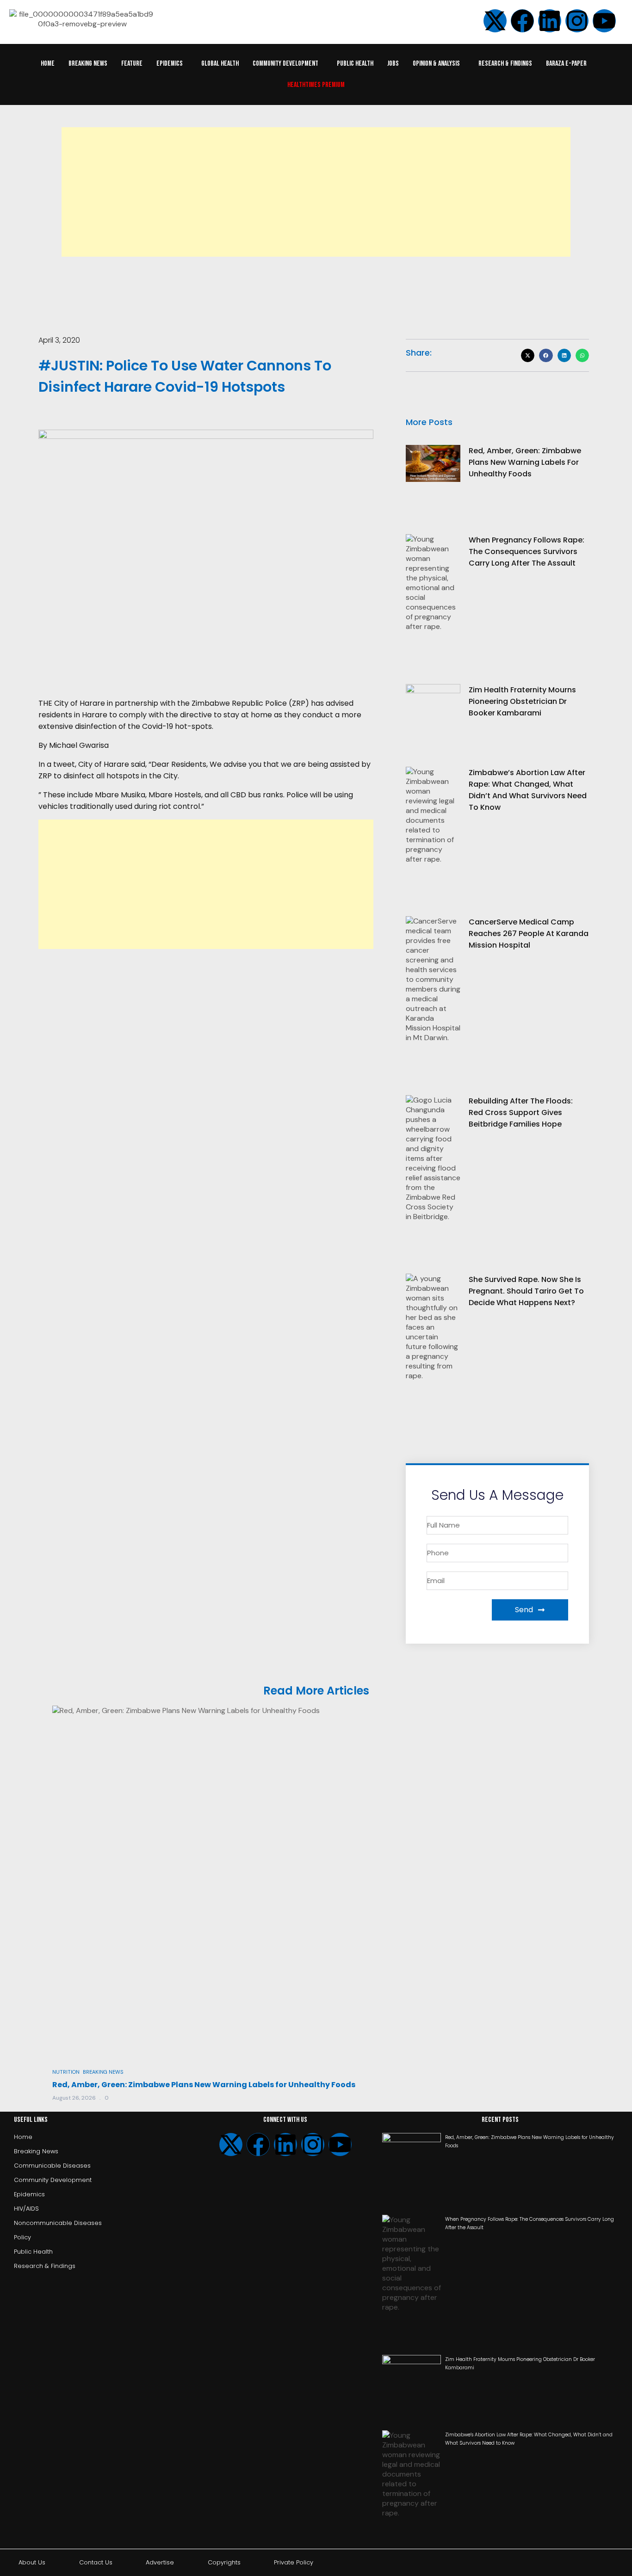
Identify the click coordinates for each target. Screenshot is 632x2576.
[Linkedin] (550, 21)
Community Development (285, 64)
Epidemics (170, 64)
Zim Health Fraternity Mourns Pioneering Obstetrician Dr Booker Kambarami (522, 701)
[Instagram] (577, 21)
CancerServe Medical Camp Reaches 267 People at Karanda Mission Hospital (529, 934)
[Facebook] (258, 2145)
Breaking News (88, 64)
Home (48, 64)
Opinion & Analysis (436, 64)
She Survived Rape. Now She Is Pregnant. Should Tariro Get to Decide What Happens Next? (526, 1291)
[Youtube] (340, 2145)
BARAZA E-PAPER (566, 64)
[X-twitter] (231, 2145)
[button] (172, 64)
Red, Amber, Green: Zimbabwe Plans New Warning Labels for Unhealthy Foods (525, 462)
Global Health (220, 64)
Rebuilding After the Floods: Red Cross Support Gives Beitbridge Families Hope (521, 1112)
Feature (132, 64)
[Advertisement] (316, 192)
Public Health (355, 64)
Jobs (393, 64)
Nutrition (66, 2072)
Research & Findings (505, 64)
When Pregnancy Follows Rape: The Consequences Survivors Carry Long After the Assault (527, 552)
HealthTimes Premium (316, 85)
